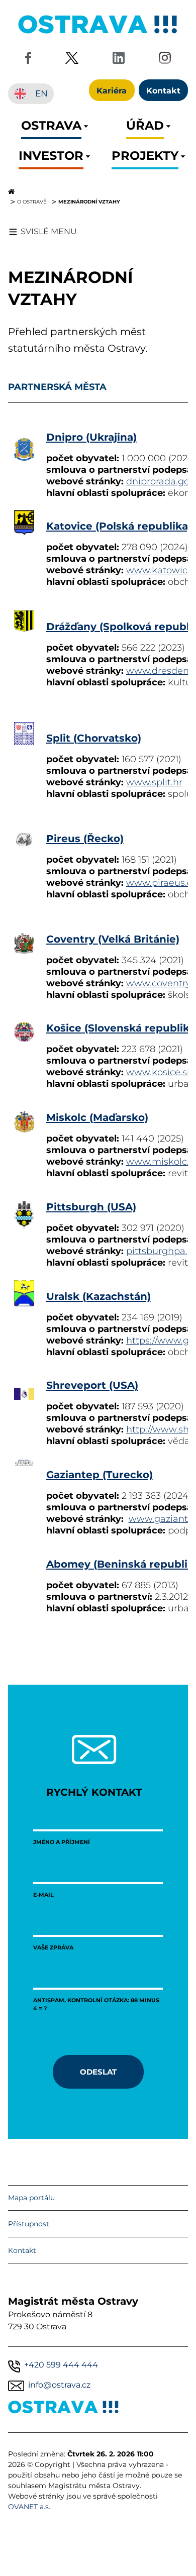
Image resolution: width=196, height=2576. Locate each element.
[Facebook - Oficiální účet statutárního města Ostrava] (28, 60)
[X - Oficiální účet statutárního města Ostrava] (72, 60)
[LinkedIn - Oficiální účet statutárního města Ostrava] (119, 60)
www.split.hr (154, 782)
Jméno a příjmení (62, 1842)
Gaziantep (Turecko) (100, 1474)
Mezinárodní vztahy (89, 201)
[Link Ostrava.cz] (64, 2409)
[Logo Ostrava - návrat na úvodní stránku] (98, 33)
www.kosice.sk (159, 1072)
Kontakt (22, 2250)
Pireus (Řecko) (85, 838)
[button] (51, 128)
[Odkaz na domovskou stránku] (98, 191)
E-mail (43, 1894)
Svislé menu (49, 231)
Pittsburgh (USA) (91, 1206)
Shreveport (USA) (92, 1384)
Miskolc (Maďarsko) (97, 1117)
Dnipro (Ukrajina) (91, 436)
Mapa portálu (31, 2198)
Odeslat (98, 2072)
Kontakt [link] (163, 90)
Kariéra (112, 90)
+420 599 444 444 (61, 2365)
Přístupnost (29, 2224)
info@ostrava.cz (59, 2385)
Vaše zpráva (53, 1947)
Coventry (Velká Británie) (113, 938)
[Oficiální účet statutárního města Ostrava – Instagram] (165, 60)
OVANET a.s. (29, 2507)
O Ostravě (32, 201)
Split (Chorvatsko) (94, 737)
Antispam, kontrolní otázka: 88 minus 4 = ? (96, 2004)
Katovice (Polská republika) (119, 525)
